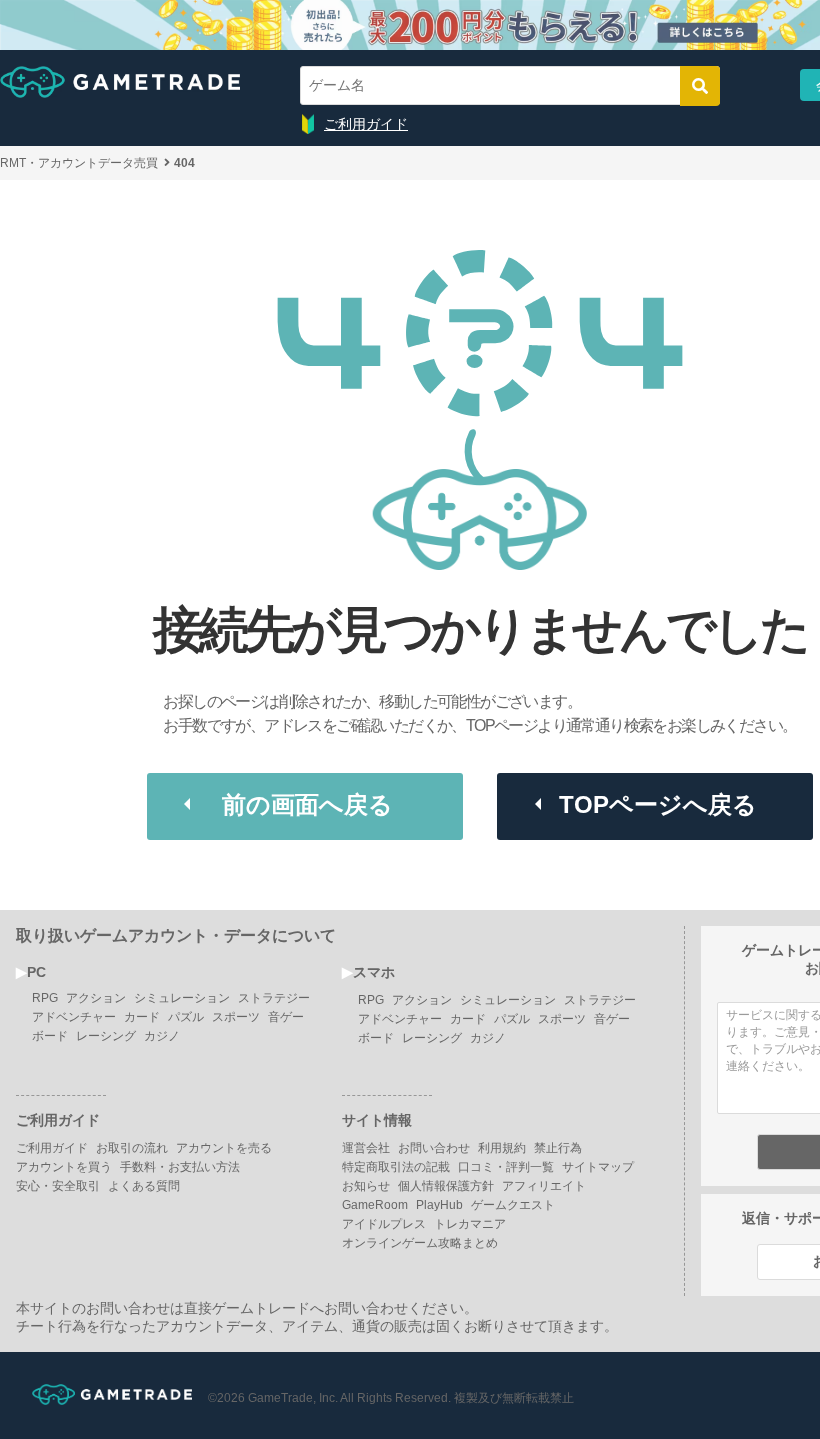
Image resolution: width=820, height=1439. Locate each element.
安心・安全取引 (58, 1186)
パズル (186, 1017)
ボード (50, 1036)
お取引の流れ (132, 1148)
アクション (96, 998)
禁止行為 (558, 1148)
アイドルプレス (384, 1224)
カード (142, 1017)
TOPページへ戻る (658, 804)
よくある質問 (144, 1186)
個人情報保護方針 (446, 1186)
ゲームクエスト (513, 1205)
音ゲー (286, 1017)
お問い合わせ (434, 1148)
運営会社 (366, 1148)
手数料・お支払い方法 (180, 1167)
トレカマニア (470, 1224)
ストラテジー (274, 998)
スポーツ (236, 1017)
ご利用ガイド (366, 124)
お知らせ (366, 1186)
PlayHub (439, 1205)
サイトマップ (598, 1167)
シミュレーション (182, 998)
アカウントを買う (64, 1167)
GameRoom (375, 1205)
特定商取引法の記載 (396, 1167)
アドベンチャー (74, 1017)
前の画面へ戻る (307, 804)
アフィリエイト (544, 1186)
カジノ (162, 1036)
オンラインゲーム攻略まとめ (420, 1243)
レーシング (106, 1036)
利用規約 (502, 1148)
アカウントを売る (224, 1148)
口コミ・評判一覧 (506, 1167)
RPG (45, 998)
